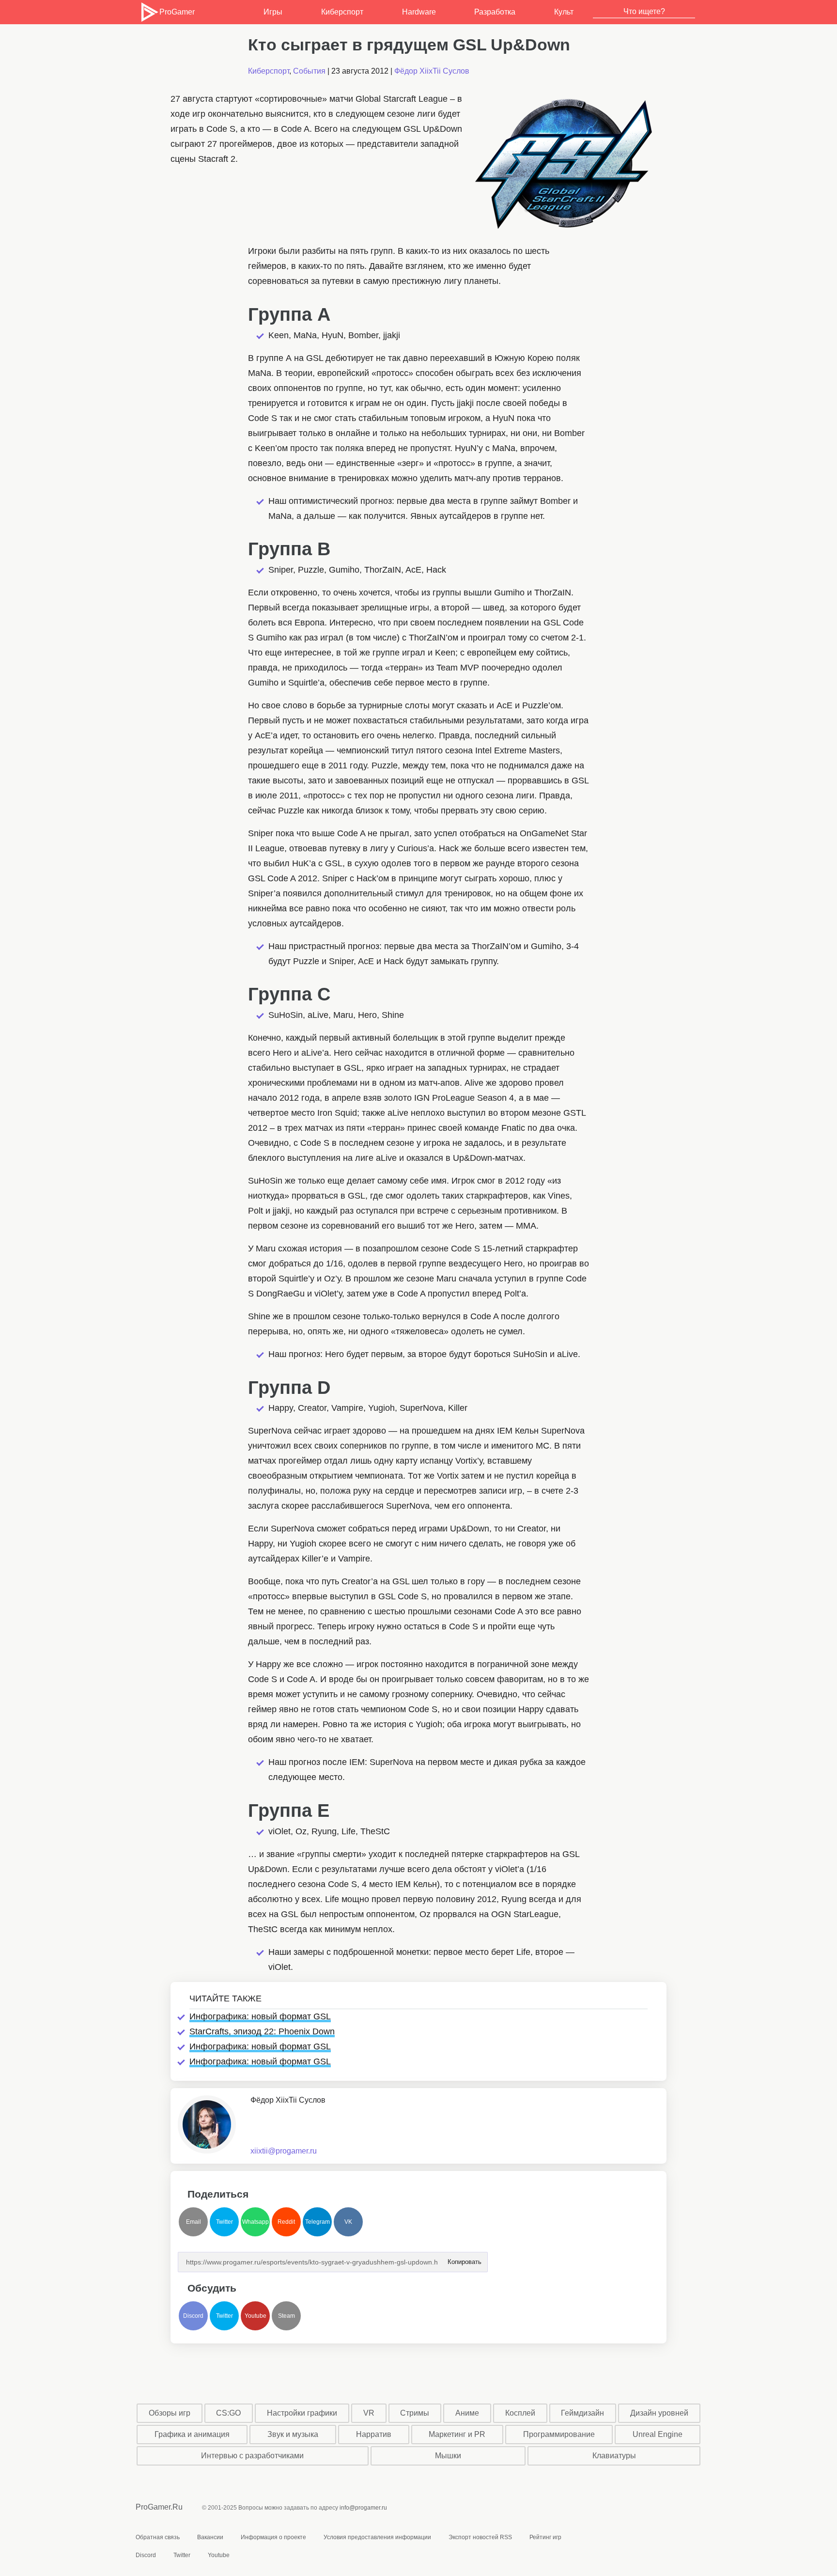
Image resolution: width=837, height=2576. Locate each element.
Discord (193, 2316)
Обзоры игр (170, 2413)
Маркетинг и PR (457, 2434)
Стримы (415, 2413)
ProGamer (177, 12)
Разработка (495, 12)
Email (194, 2222)
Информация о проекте (273, 2537)
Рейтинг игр (545, 2537)
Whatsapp (256, 2222)
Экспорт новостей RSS (480, 2537)
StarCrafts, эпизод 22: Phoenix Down (262, 2031)
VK (348, 2222)
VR (369, 2413)
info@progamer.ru (363, 2508)
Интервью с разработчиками (252, 2456)
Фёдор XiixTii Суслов (432, 71)
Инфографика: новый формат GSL (260, 2016)
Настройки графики (302, 2413)
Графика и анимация (192, 2434)
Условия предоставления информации (377, 2537)
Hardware (419, 12)
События (309, 71)
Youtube (256, 2316)
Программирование (559, 2434)
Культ (564, 12)
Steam (287, 2316)
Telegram (318, 2222)
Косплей (520, 2413)
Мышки (448, 2456)
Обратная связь (158, 2537)
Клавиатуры (614, 2456)
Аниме (467, 2413)
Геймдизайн (582, 2413)
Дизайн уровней (659, 2413)
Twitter (225, 2222)
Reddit (286, 2222)
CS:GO (228, 2413)
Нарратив (374, 2434)
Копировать (464, 2259)
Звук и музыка (293, 2434)
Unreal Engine (658, 2434)
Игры (273, 12)
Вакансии (210, 2537)
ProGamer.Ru (159, 2507)
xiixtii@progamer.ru (284, 2151)
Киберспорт (342, 12)
